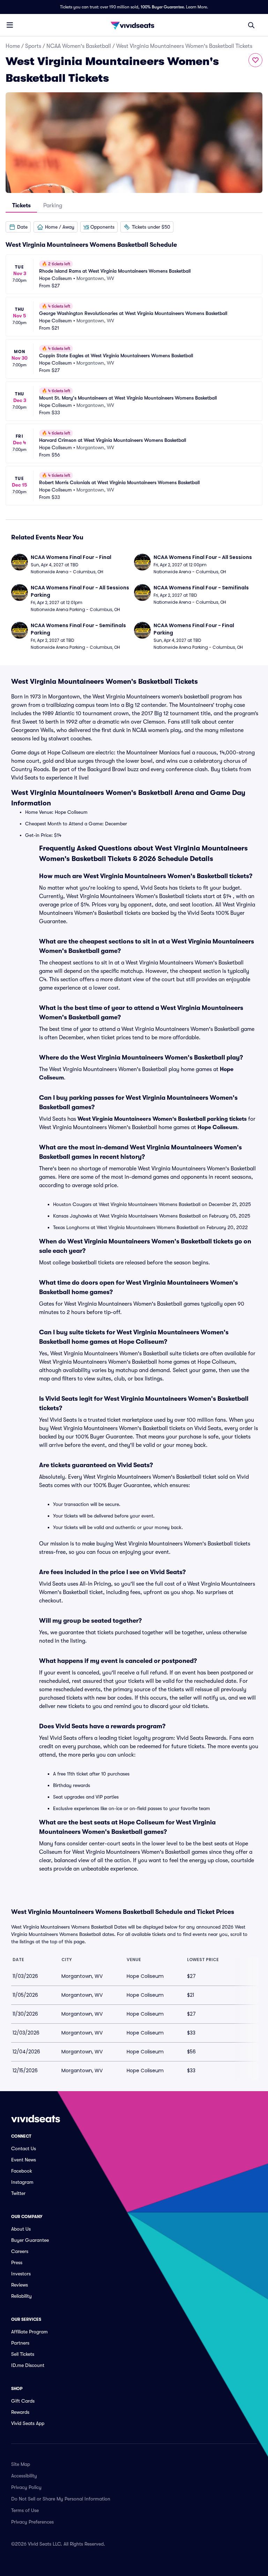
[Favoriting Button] (255, 60)
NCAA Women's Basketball (79, 46)
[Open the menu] (10, 25)
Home (13, 46)
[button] (18, 227)
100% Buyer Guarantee (162, 7)
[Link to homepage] (134, 25)
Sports (33, 46)
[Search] (251, 25)
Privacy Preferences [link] (32, 2522)
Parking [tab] (53, 206)
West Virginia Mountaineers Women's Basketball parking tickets (162, 1119)
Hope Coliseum (217, 1127)
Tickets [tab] (21, 206)
